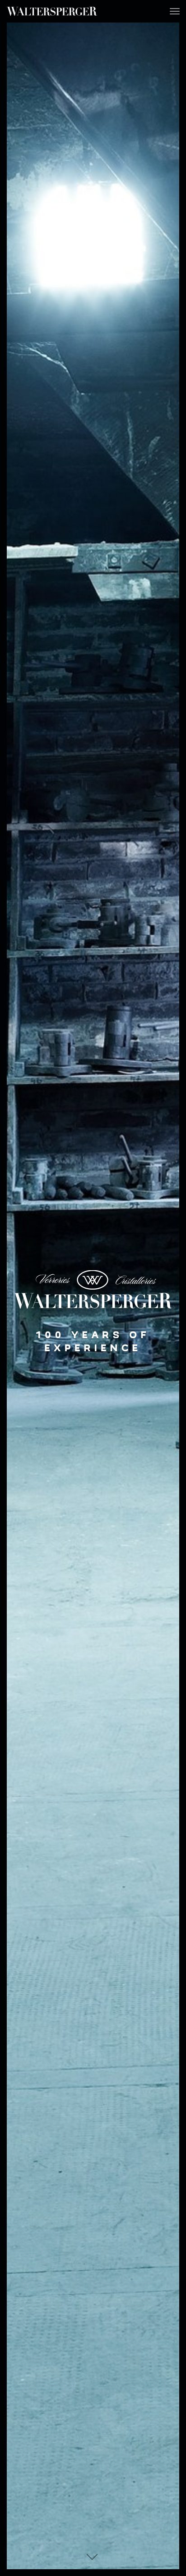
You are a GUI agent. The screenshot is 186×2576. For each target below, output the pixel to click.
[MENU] (175, 11)
